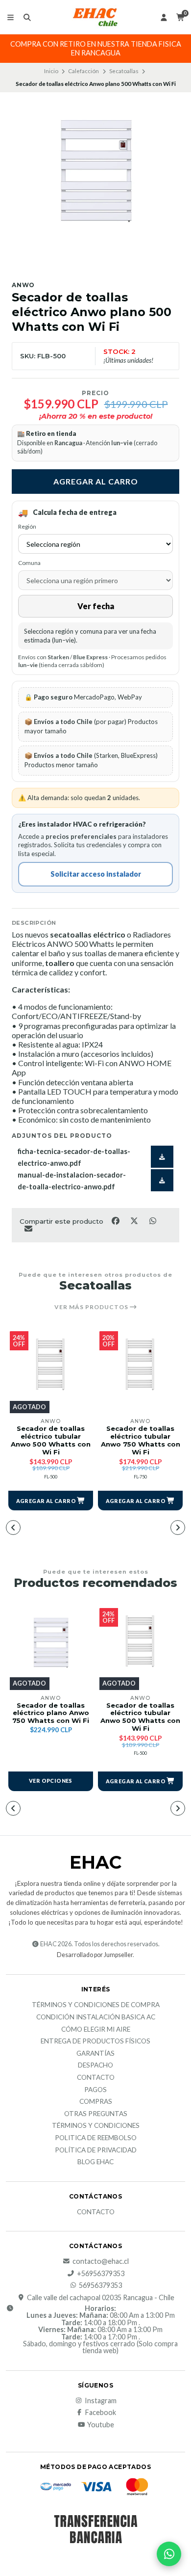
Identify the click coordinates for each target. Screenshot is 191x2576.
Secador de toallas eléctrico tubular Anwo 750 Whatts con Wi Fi (141, 1440)
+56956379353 (101, 2274)
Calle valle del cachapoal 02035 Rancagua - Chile (101, 2298)
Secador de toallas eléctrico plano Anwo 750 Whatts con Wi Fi (51, 1713)
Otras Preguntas (96, 2114)
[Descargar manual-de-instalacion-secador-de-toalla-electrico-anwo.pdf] (162, 1180)
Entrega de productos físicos (95, 2041)
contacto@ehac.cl (101, 2261)
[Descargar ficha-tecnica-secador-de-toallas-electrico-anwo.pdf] (162, 1157)
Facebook (101, 2413)
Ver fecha (96, 606)
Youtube (101, 2425)
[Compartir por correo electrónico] (28, 1229)
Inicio (51, 71)
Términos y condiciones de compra (96, 2005)
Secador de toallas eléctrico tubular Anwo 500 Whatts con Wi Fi (51, 1440)
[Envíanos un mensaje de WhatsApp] (169, 2554)
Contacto (96, 2078)
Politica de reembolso (96, 2138)
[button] (51, 1501)
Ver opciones (51, 1781)
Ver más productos (92, 1307)
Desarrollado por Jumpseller (95, 1955)
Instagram (101, 2401)
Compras (96, 2102)
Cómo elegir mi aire (96, 2030)
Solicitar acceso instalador (96, 874)
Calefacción (84, 71)
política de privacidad (96, 2150)
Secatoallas (124, 71)
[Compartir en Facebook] (116, 1220)
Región (27, 526)
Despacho (95, 2066)
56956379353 (100, 2285)
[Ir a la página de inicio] (95, 17)
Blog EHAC (95, 2162)
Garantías (95, 2054)
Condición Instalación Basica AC (96, 2017)
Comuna (29, 563)
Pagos (95, 2090)
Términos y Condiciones (96, 2126)
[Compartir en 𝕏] (135, 1220)
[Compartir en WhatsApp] (153, 1220)
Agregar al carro (96, 481)
